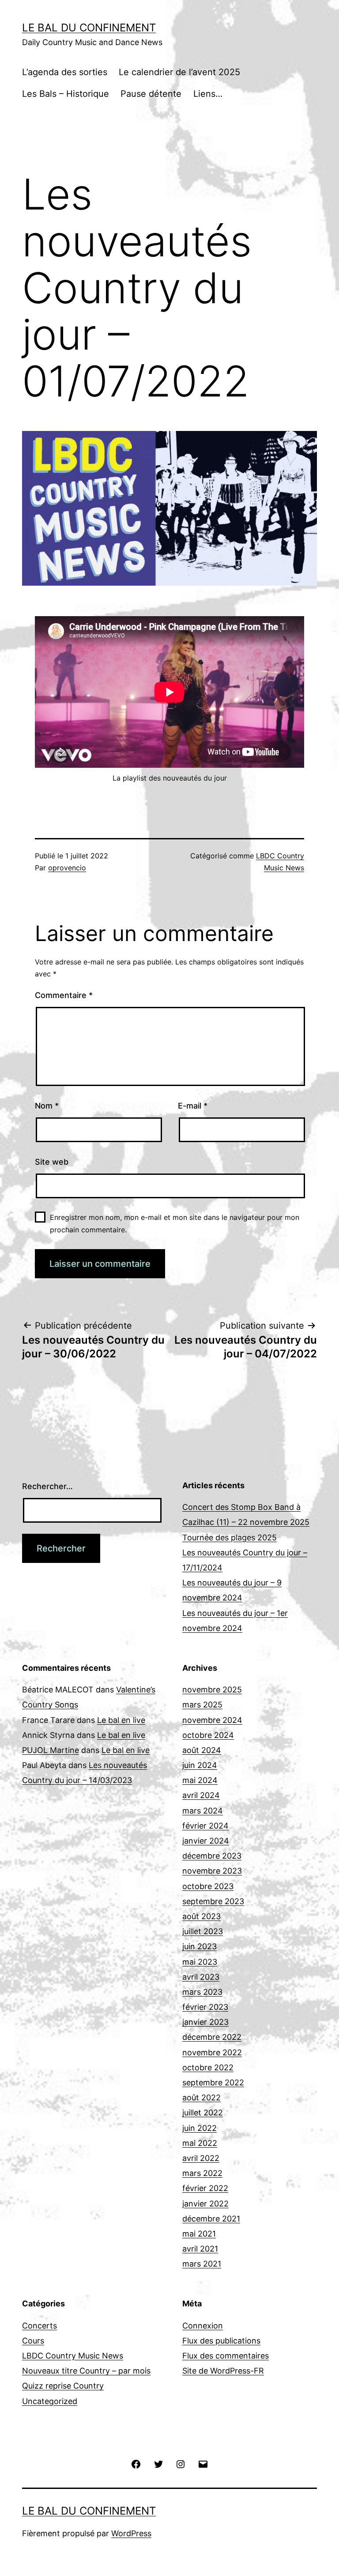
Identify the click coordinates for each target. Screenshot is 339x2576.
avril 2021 (200, 2249)
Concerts (40, 2326)
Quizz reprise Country (63, 2386)
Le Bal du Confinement (89, 28)
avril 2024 (201, 1795)
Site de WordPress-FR (223, 2371)
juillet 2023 (203, 1931)
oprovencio (67, 868)
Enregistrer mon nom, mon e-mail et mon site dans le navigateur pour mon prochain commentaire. (175, 1223)
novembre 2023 (212, 1871)
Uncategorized (50, 2401)
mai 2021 (199, 2234)
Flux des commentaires (226, 2356)
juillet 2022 (203, 2113)
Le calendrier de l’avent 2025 (179, 72)
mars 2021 (202, 2264)
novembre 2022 (212, 2052)
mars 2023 (202, 1992)
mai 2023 (200, 1962)
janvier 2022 (205, 2204)
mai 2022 (200, 2143)
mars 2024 (203, 1811)
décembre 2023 (212, 1856)
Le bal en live (121, 1720)
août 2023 (202, 1916)
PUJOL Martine (51, 1750)
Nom (47, 1106)
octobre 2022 (208, 2067)
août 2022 (202, 2098)
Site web (52, 1162)
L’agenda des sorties (65, 72)
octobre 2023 (208, 1886)
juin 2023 (200, 1946)
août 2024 (202, 1750)
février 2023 (205, 2007)
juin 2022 (200, 2128)
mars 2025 (202, 1705)
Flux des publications (221, 2341)
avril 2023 (201, 1977)
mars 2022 (202, 2173)
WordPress (131, 2533)
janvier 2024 (206, 1841)
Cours (33, 2341)
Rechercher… (47, 1486)
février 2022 (205, 2188)
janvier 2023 (205, 2022)
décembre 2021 (211, 2219)
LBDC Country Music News (73, 2356)
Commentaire (64, 995)
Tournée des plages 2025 (230, 1538)
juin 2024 (200, 1765)
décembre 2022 (212, 2037)
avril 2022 (201, 2158)
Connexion (203, 2326)
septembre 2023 (213, 1901)
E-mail (193, 1106)
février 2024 (205, 1826)
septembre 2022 (213, 2083)
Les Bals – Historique (66, 94)
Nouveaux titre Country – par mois (86, 2371)
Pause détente (151, 94)
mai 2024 (200, 1780)
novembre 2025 (212, 1690)
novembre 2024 (212, 1720)
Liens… (208, 94)
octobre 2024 (208, 1735)
